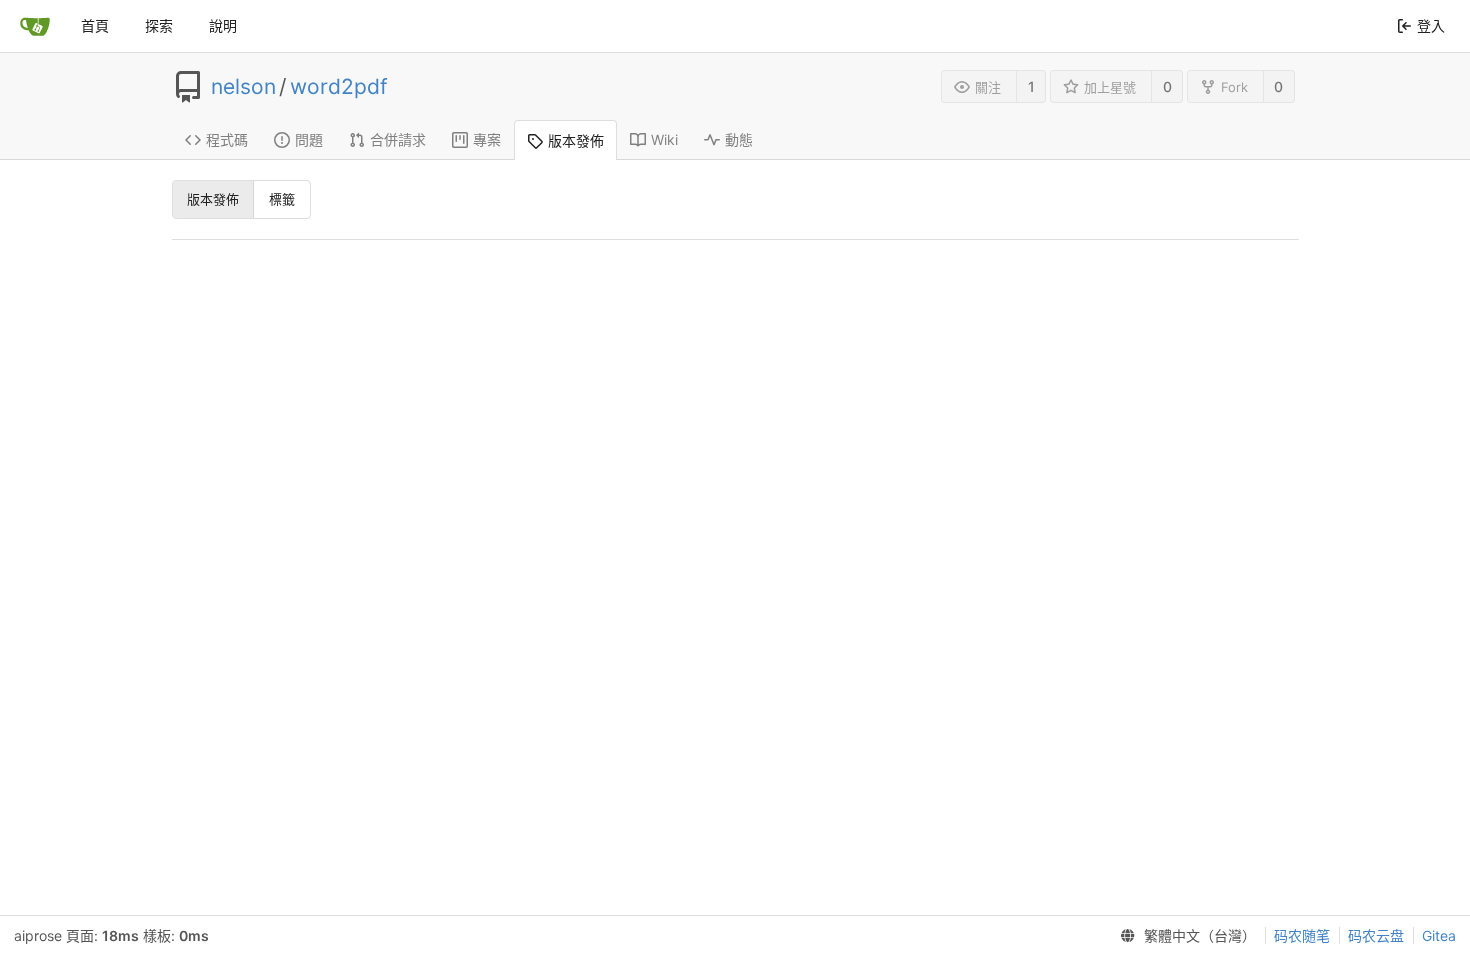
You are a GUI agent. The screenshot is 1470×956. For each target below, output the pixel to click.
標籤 (282, 199)
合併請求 (398, 139)
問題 (309, 139)
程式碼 (227, 139)
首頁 (95, 25)
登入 (1431, 25)
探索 (159, 25)
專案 (487, 139)
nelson (243, 87)
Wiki (664, 139)
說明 (223, 25)
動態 (739, 139)
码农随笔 (1302, 935)
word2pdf (339, 87)
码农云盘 (1376, 935)
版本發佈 (576, 140)
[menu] (1184, 936)
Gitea (1439, 935)
